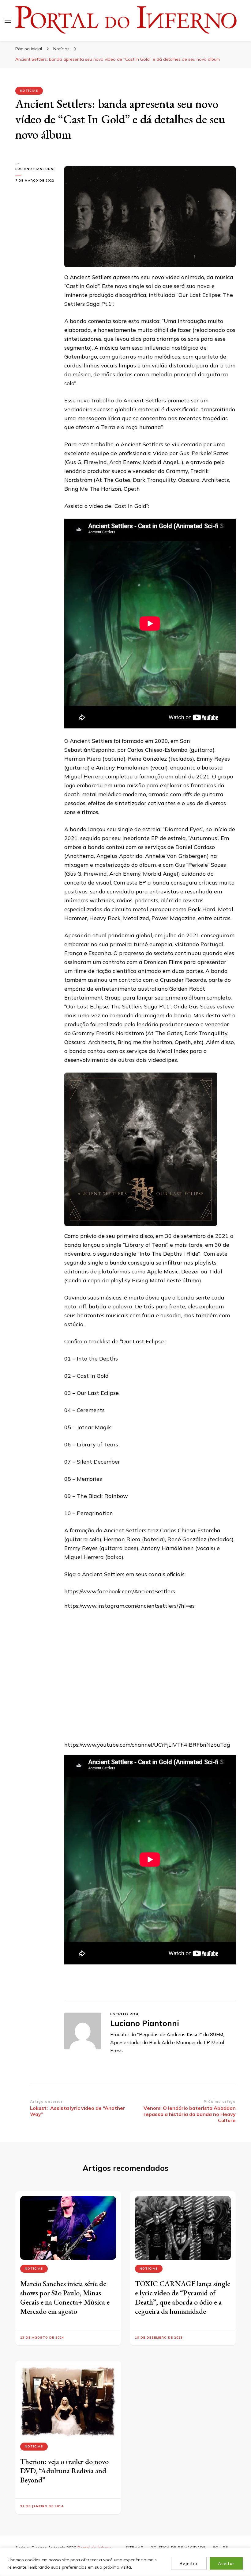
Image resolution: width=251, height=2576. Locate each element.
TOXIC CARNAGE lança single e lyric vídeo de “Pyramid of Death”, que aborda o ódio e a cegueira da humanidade (183, 2297)
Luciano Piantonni (35, 169)
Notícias (29, 91)
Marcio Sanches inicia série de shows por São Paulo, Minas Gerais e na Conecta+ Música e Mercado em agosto (65, 2297)
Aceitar (226, 2563)
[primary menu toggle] (8, 21)
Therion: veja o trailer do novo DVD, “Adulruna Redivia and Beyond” (64, 2471)
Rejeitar (189, 2563)
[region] (125, 2562)
